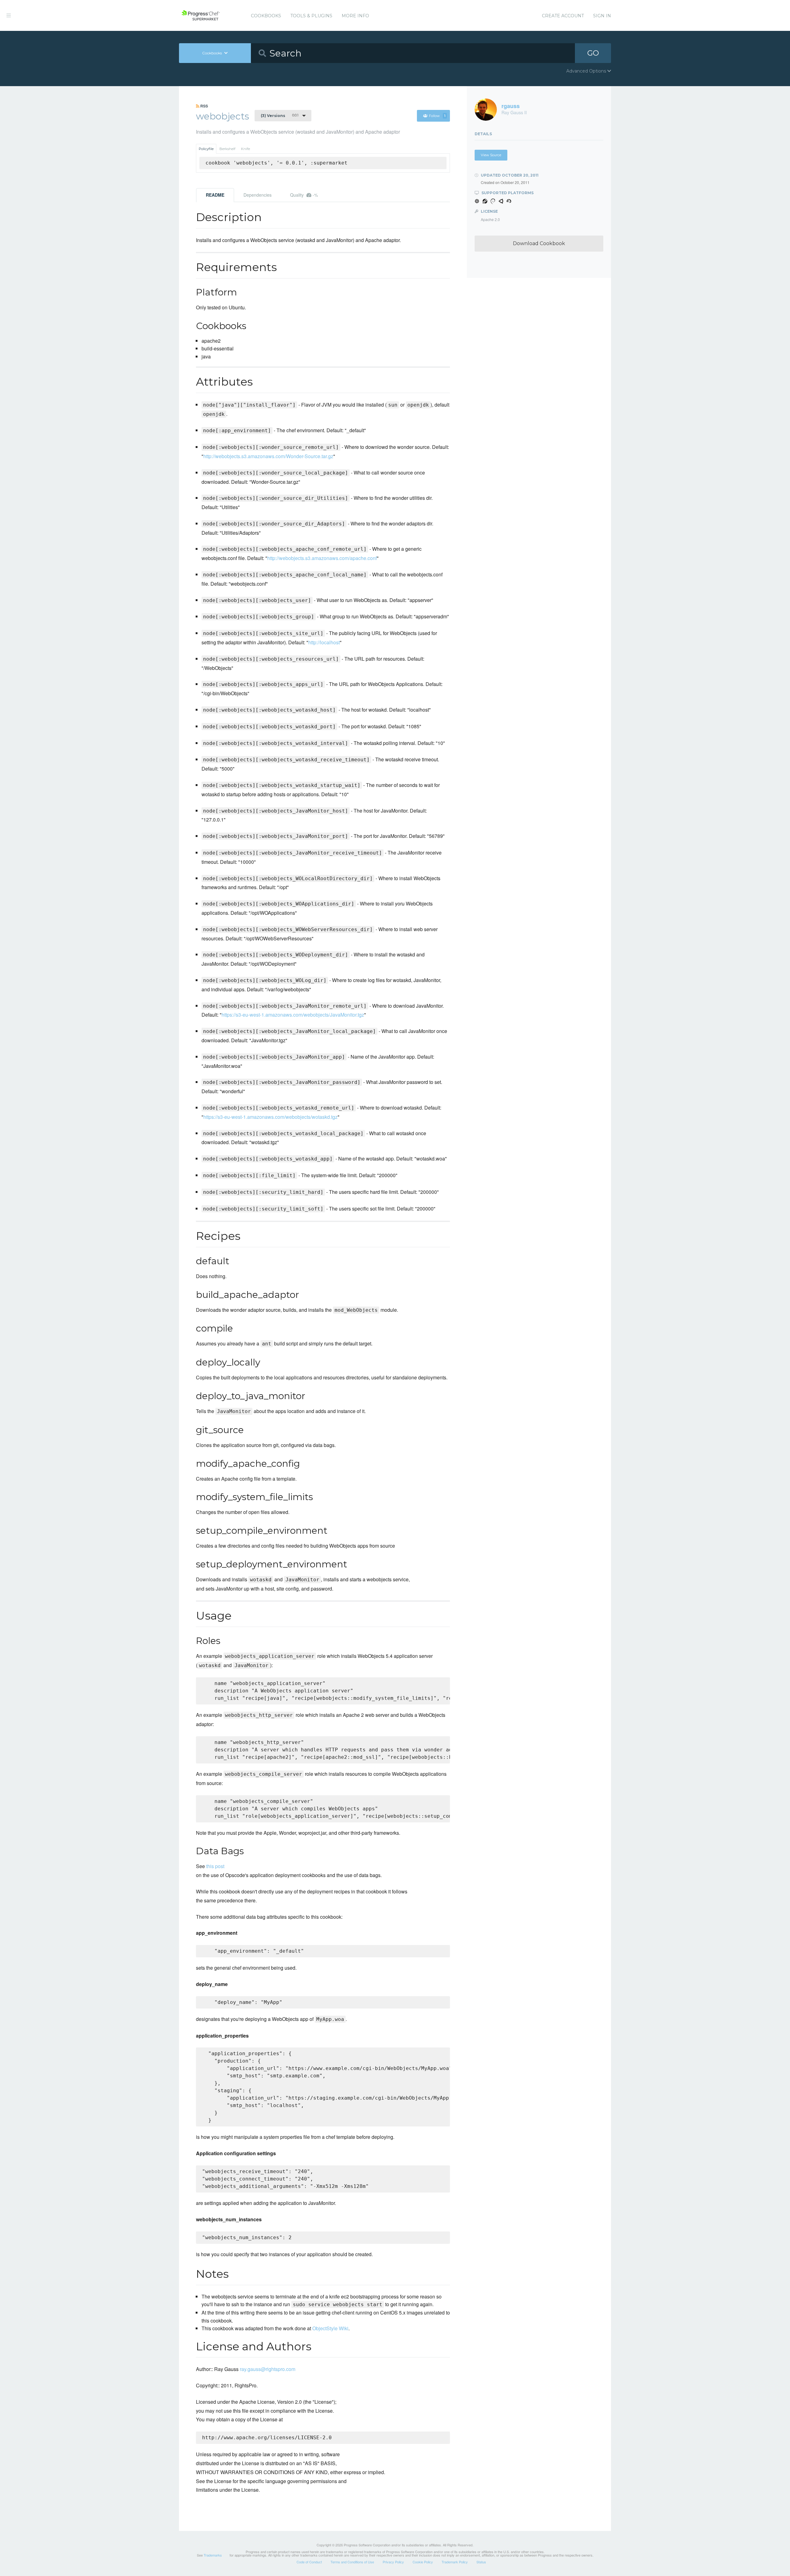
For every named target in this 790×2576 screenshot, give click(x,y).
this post (215, 1866)
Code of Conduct (309, 2562)
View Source (491, 155)
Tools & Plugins (311, 16)
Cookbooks (266, 16)
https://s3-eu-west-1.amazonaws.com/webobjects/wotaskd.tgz (270, 1117)
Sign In (602, 16)
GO (593, 53)
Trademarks (213, 2555)
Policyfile (206, 149)
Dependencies (258, 195)
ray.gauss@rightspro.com (268, 2369)
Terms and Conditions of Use (352, 2562)
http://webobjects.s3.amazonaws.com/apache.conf (322, 558)
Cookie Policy (423, 2562)
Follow (437, 116)
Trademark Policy (455, 2562)
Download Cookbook (539, 243)
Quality (304, 195)
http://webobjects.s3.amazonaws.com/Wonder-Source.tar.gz (268, 456)
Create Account (563, 16)
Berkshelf (227, 149)
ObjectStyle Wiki (330, 2328)
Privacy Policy (393, 2562)
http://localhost (324, 642)
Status (481, 2562)
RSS (204, 106)
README (215, 195)
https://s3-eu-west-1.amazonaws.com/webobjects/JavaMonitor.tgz (293, 1015)
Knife (245, 149)
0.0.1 (280, 115)
